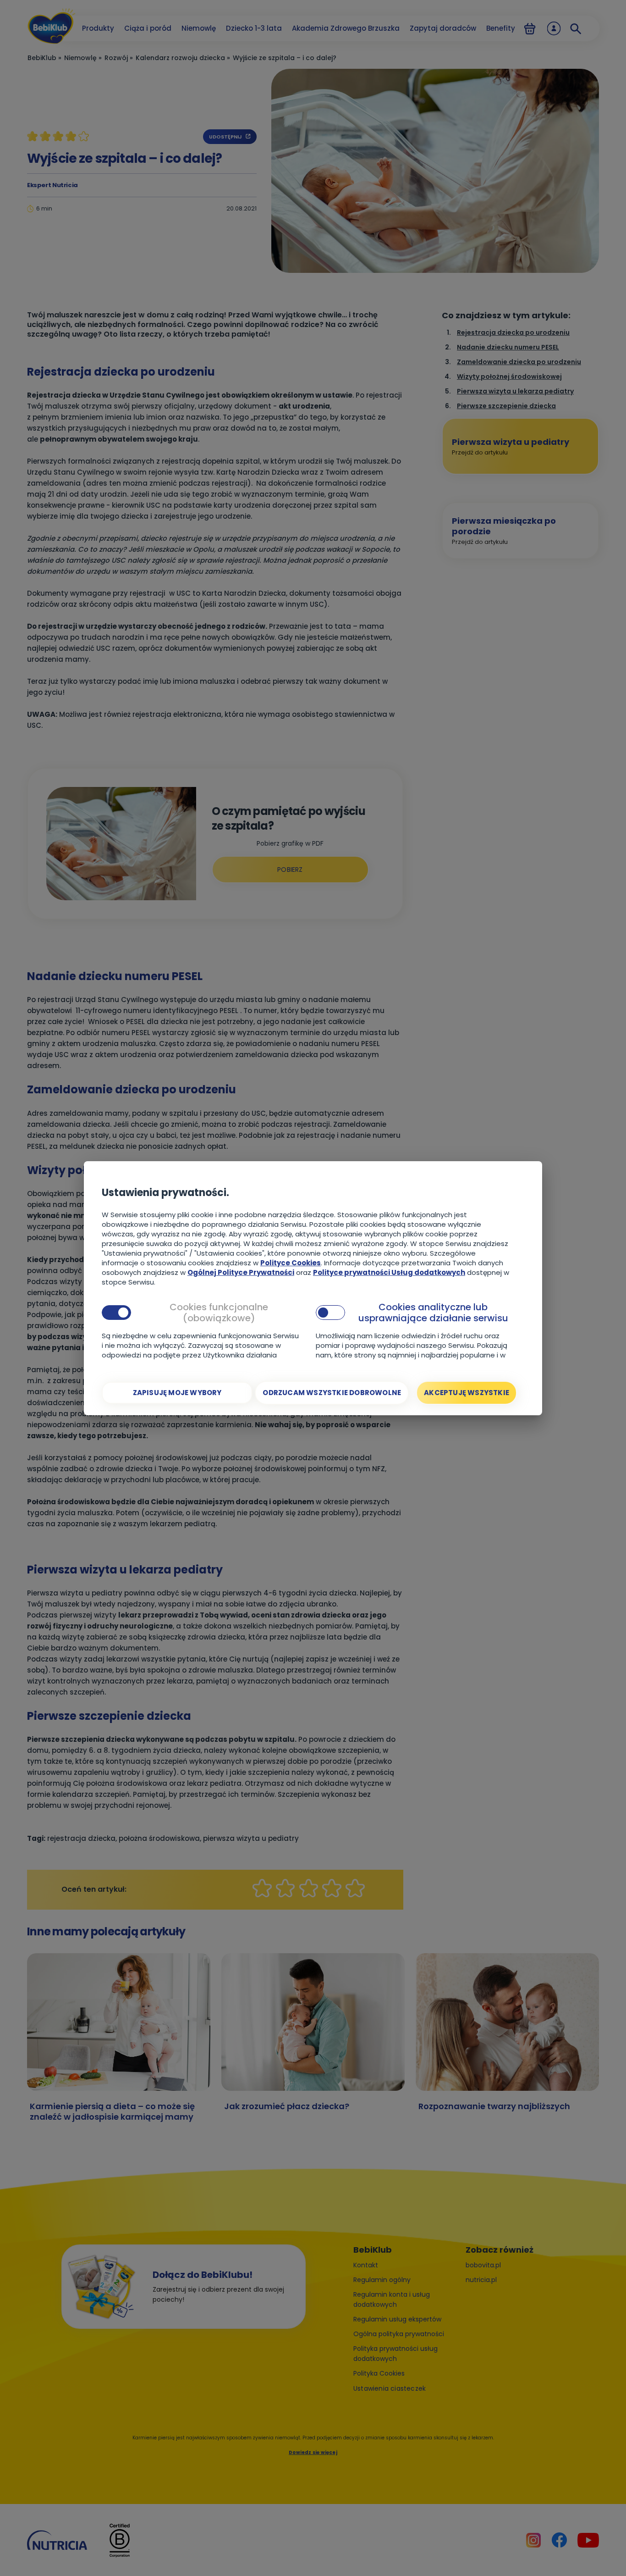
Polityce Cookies (291, 1263)
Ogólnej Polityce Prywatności (241, 1272)
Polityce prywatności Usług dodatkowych (389, 1272)
